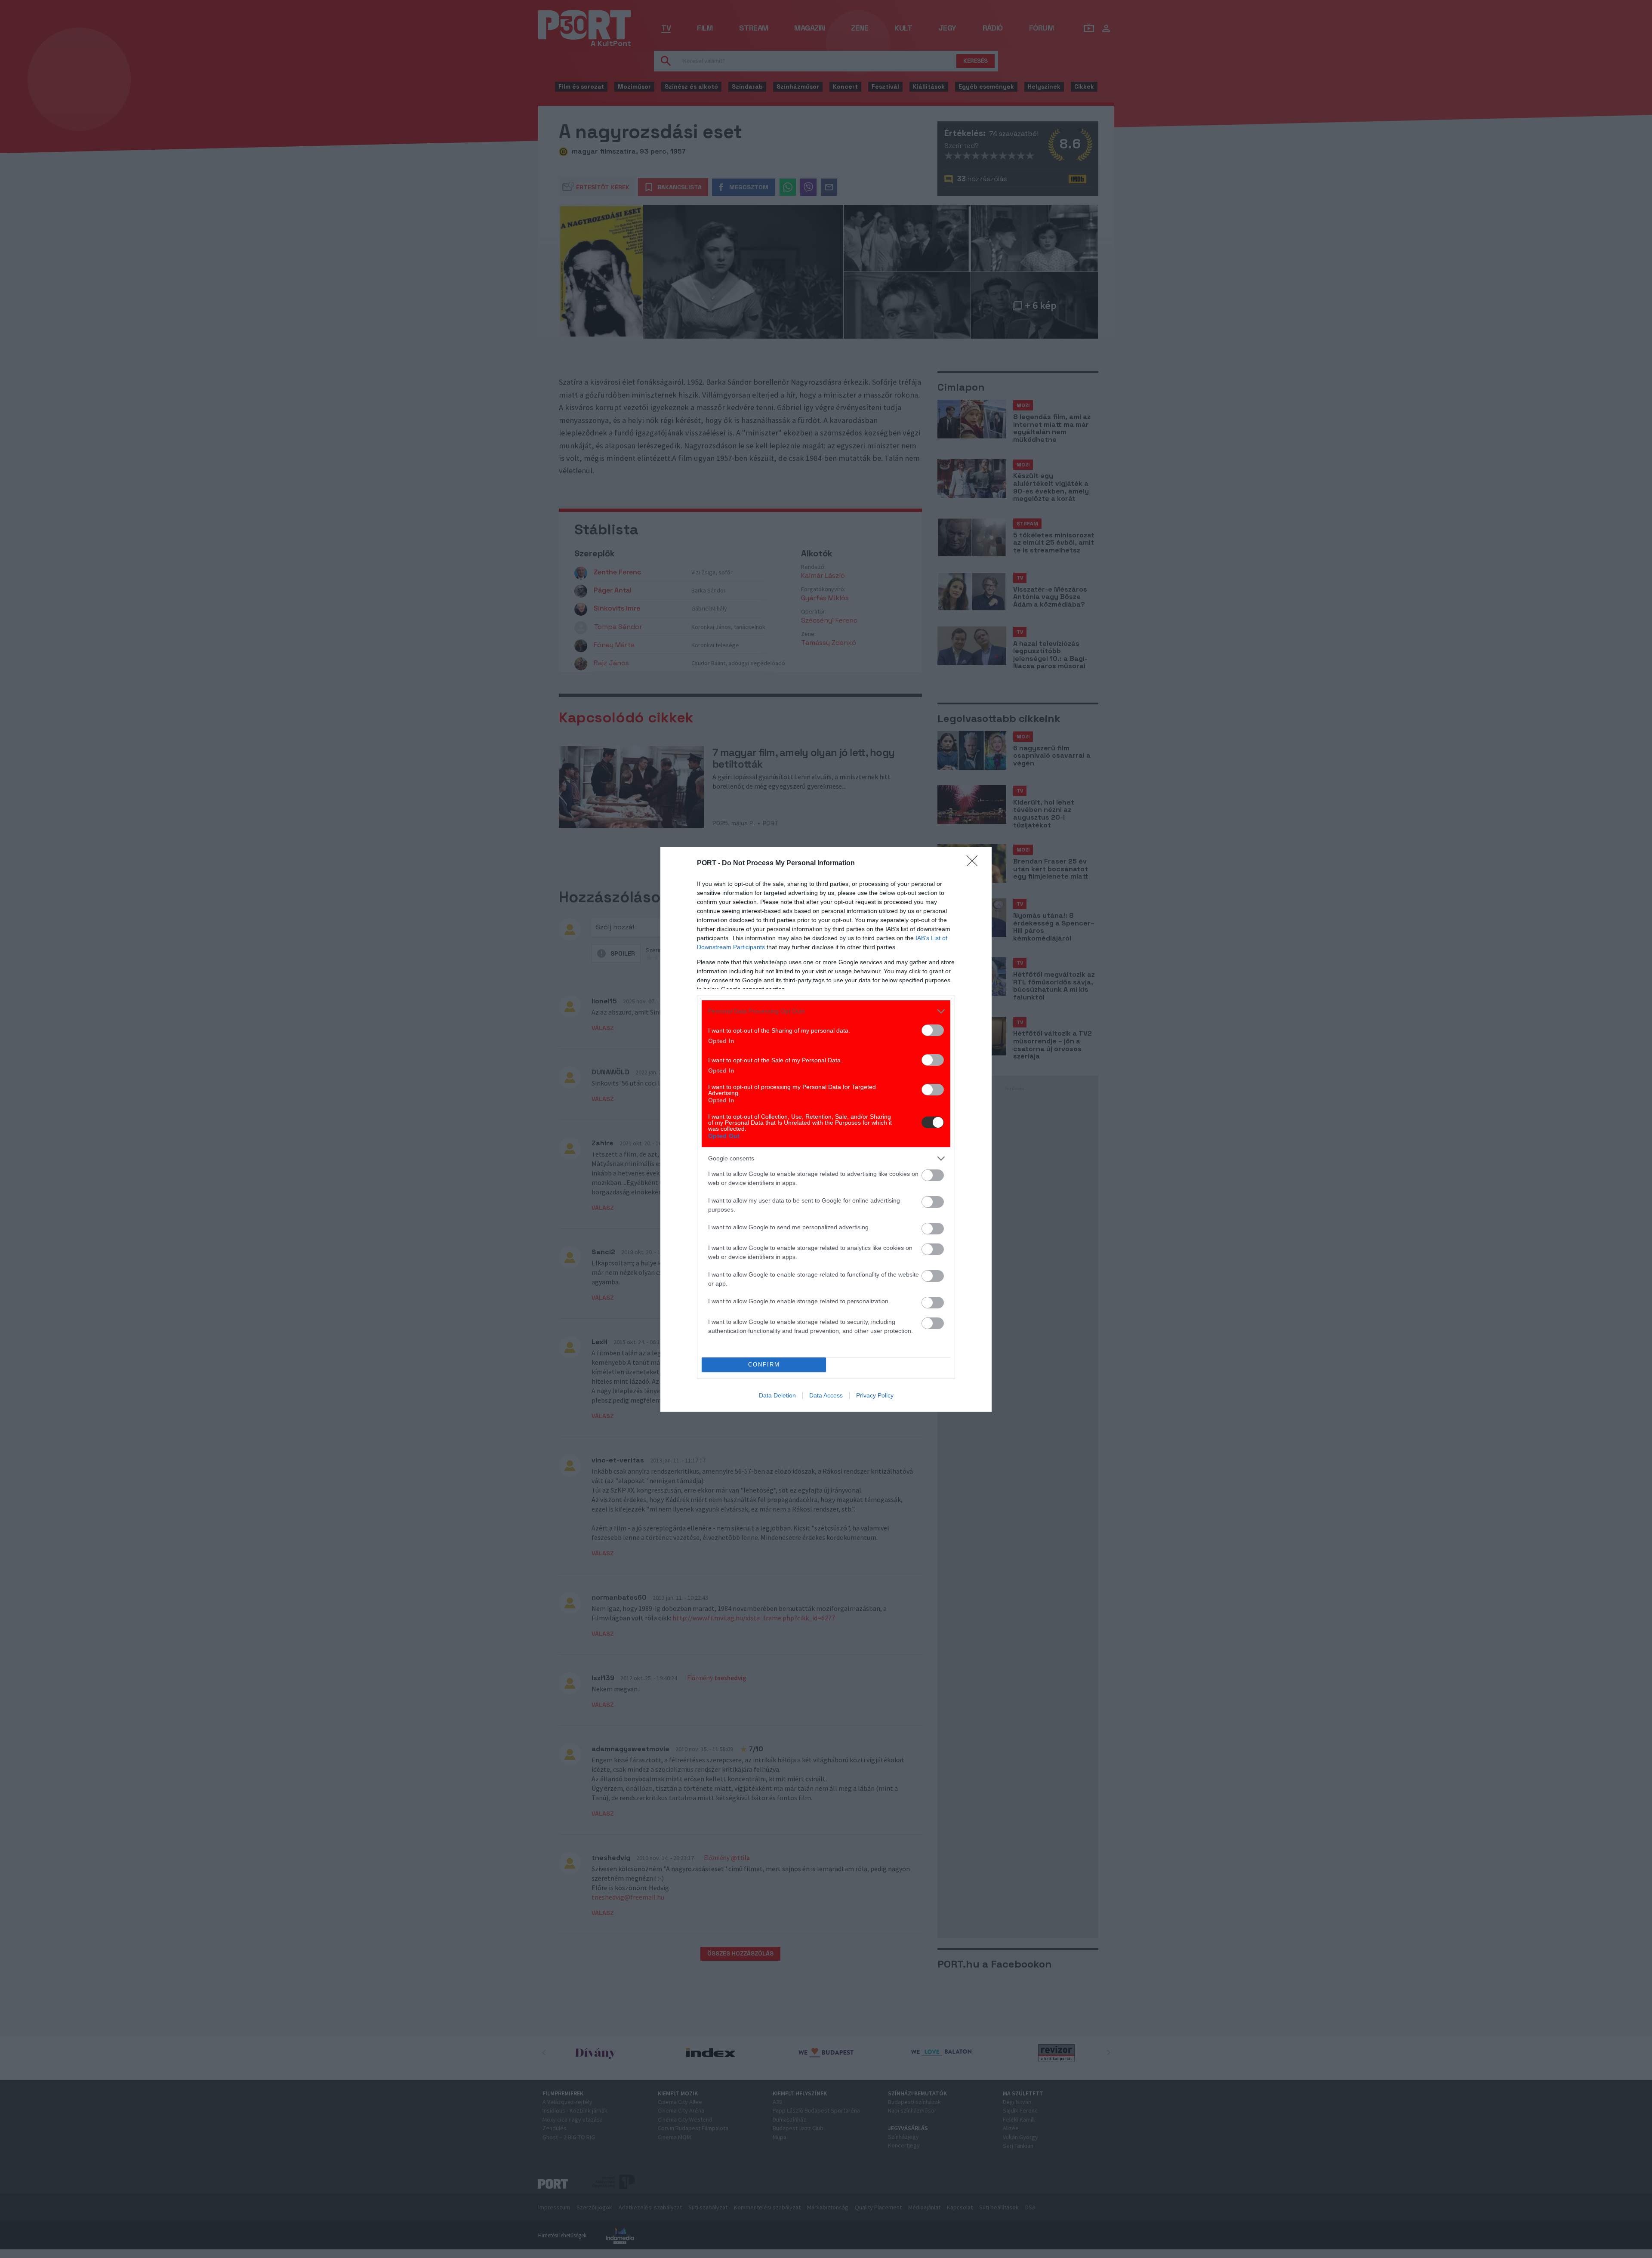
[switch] (933, 1030)
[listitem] (826, 1011)
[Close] (975, 864)
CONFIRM (764, 1365)
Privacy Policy (875, 1395)
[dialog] (826, 1129)
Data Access (826, 1395)
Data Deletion (777, 1395)
